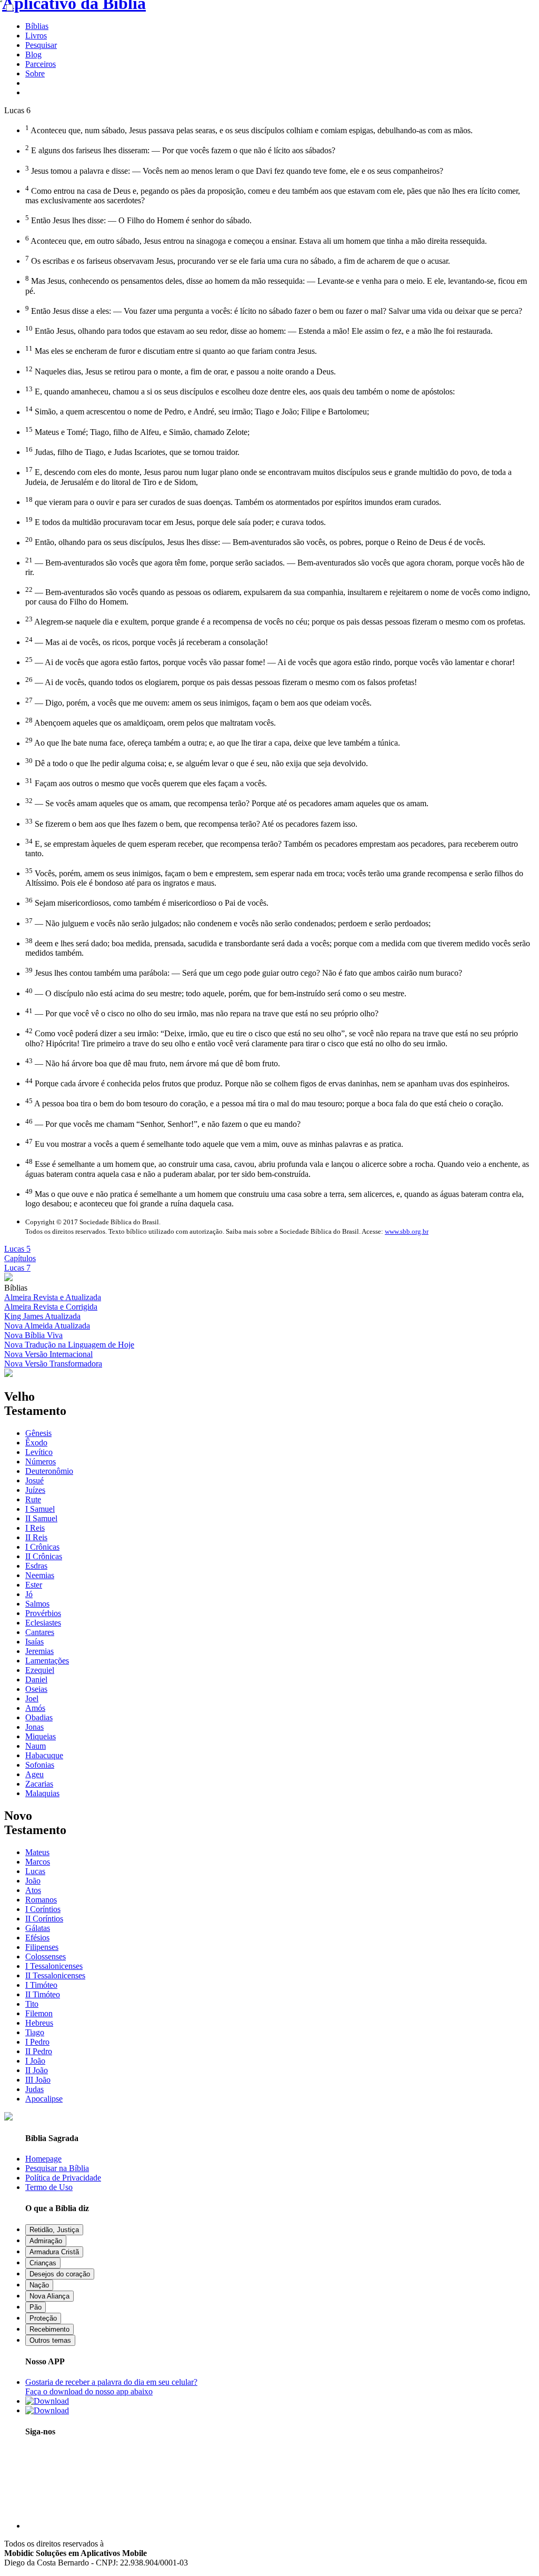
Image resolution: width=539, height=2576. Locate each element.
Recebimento (49, 2329)
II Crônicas (44, 1556)
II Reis (36, 1537)
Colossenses (46, 1956)
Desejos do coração (60, 2274)
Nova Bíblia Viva (33, 1335)
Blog (33, 55)
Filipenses (42, 1947)
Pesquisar (41, 45)
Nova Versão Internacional (48, 1354)
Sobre (35, 73)
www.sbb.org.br (407, 1231)
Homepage (43, 2159)
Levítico (39, 1452)
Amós (35, 1708)
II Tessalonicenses (55, 1975)
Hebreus (39, 2023)
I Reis (35, 1528)
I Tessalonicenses (54, 1966)
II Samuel (41, 1518)
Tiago (35, 2032)
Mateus (37, 1852)
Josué (34, 1480)
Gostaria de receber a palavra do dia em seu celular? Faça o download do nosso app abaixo (111, 2387)
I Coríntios (43, 1909)
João (33, 1881)
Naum (36, 1746)
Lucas (35, 1871)
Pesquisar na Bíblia (57, 2168)
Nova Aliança (49, 2296)
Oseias (36, 1689)
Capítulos (20, 1258)
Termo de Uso (49, 2187)
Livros (36, 36)
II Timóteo (43, 1994)
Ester (34, 1585)
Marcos (38, 1862)
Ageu (34, 1774)
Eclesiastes (43, 1623)
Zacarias (39, 1784)
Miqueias (41, 1736)
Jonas (34, 1727)
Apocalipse (44, 2099)
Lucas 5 (17, 1249)
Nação (39, 2285)
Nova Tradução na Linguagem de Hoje (69, 1345)
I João (35, 2061)
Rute (33, 1499)
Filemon (39, 2013)
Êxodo (36, 1443)
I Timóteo (41, 1985)
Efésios (37, 1938)
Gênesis (38, 1433)
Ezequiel (40, 1670)
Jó (29, 1594)
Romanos (41, 1900)
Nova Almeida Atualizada (47, 1326)
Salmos (37, 1604)
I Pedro (37, 2042)
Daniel (36, 1680)
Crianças (43, 2263)
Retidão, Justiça (54, 2230)
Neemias (40, 1575)
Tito (32, 2004)
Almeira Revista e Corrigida (51, 1307)
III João (38, 2080)
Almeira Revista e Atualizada (53, 1297)
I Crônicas (42, 1547)
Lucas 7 (17, 1268)
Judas (34, 2089)
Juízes (35, 1490)
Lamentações (47, 1661)
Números (41, 1462)
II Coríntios (44, 1919)
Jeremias (39, 1651)
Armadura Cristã (54, 2252)
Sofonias (40, 1765)
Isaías (34, 1642)
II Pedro (39, 2051)
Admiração (46, 2241)
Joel (32, 1698)
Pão (36, 2307)
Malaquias (42, 1793)
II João (37, 2070)
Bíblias (37, 26)
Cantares (40, 1632)
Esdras (36, 1566)
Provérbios (43, 1613)
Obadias (39, 1717)
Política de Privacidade (63, 2178)
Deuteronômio (49, 1471)
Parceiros (41, 64)
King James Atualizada (42, 1316)
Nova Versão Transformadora (53, 1364)
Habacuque (44, 1755)
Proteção (43, 2318)
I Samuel (40, 1509)
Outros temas (50, 2340)
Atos (33, 1890)
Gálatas (38, 1928)
